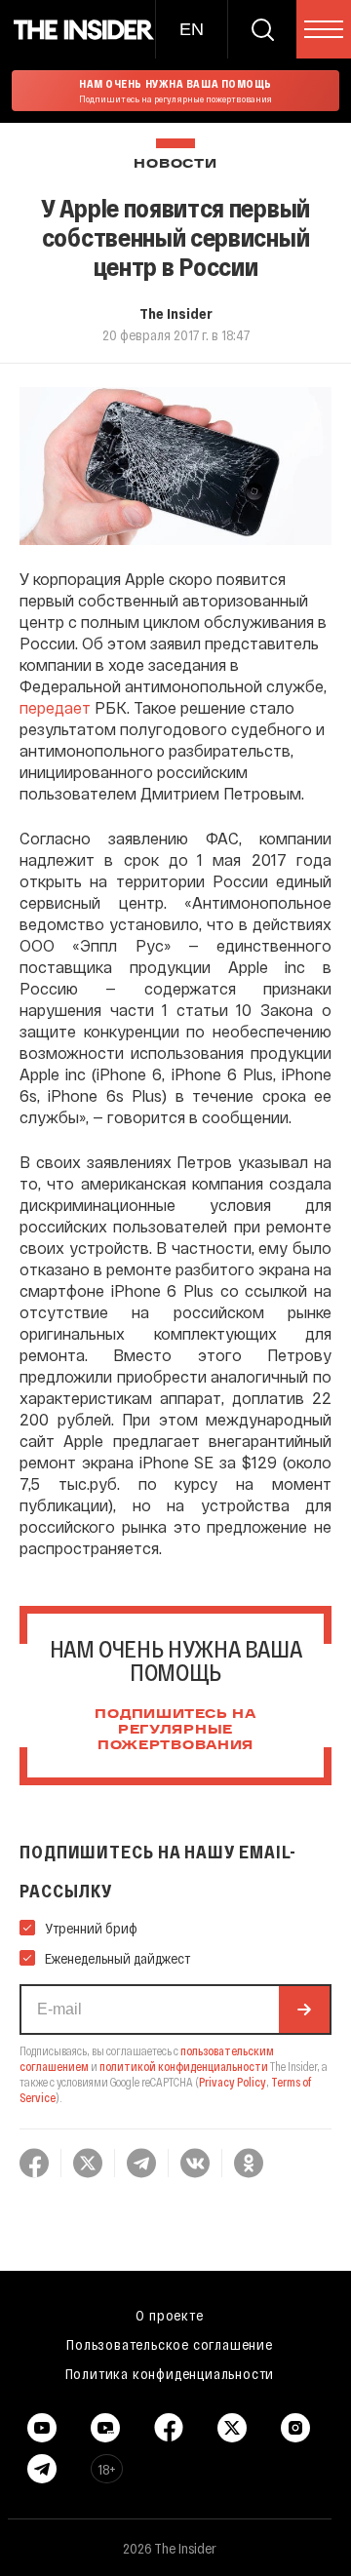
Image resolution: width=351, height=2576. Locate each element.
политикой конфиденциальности (184, 2066)
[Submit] (304, 2010)
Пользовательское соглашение (170, 2344)
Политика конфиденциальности (170, 2373)
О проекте (169, 2315)
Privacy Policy (233, 2082)
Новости (175, 164)
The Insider (176, 313)
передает (55, 707)
